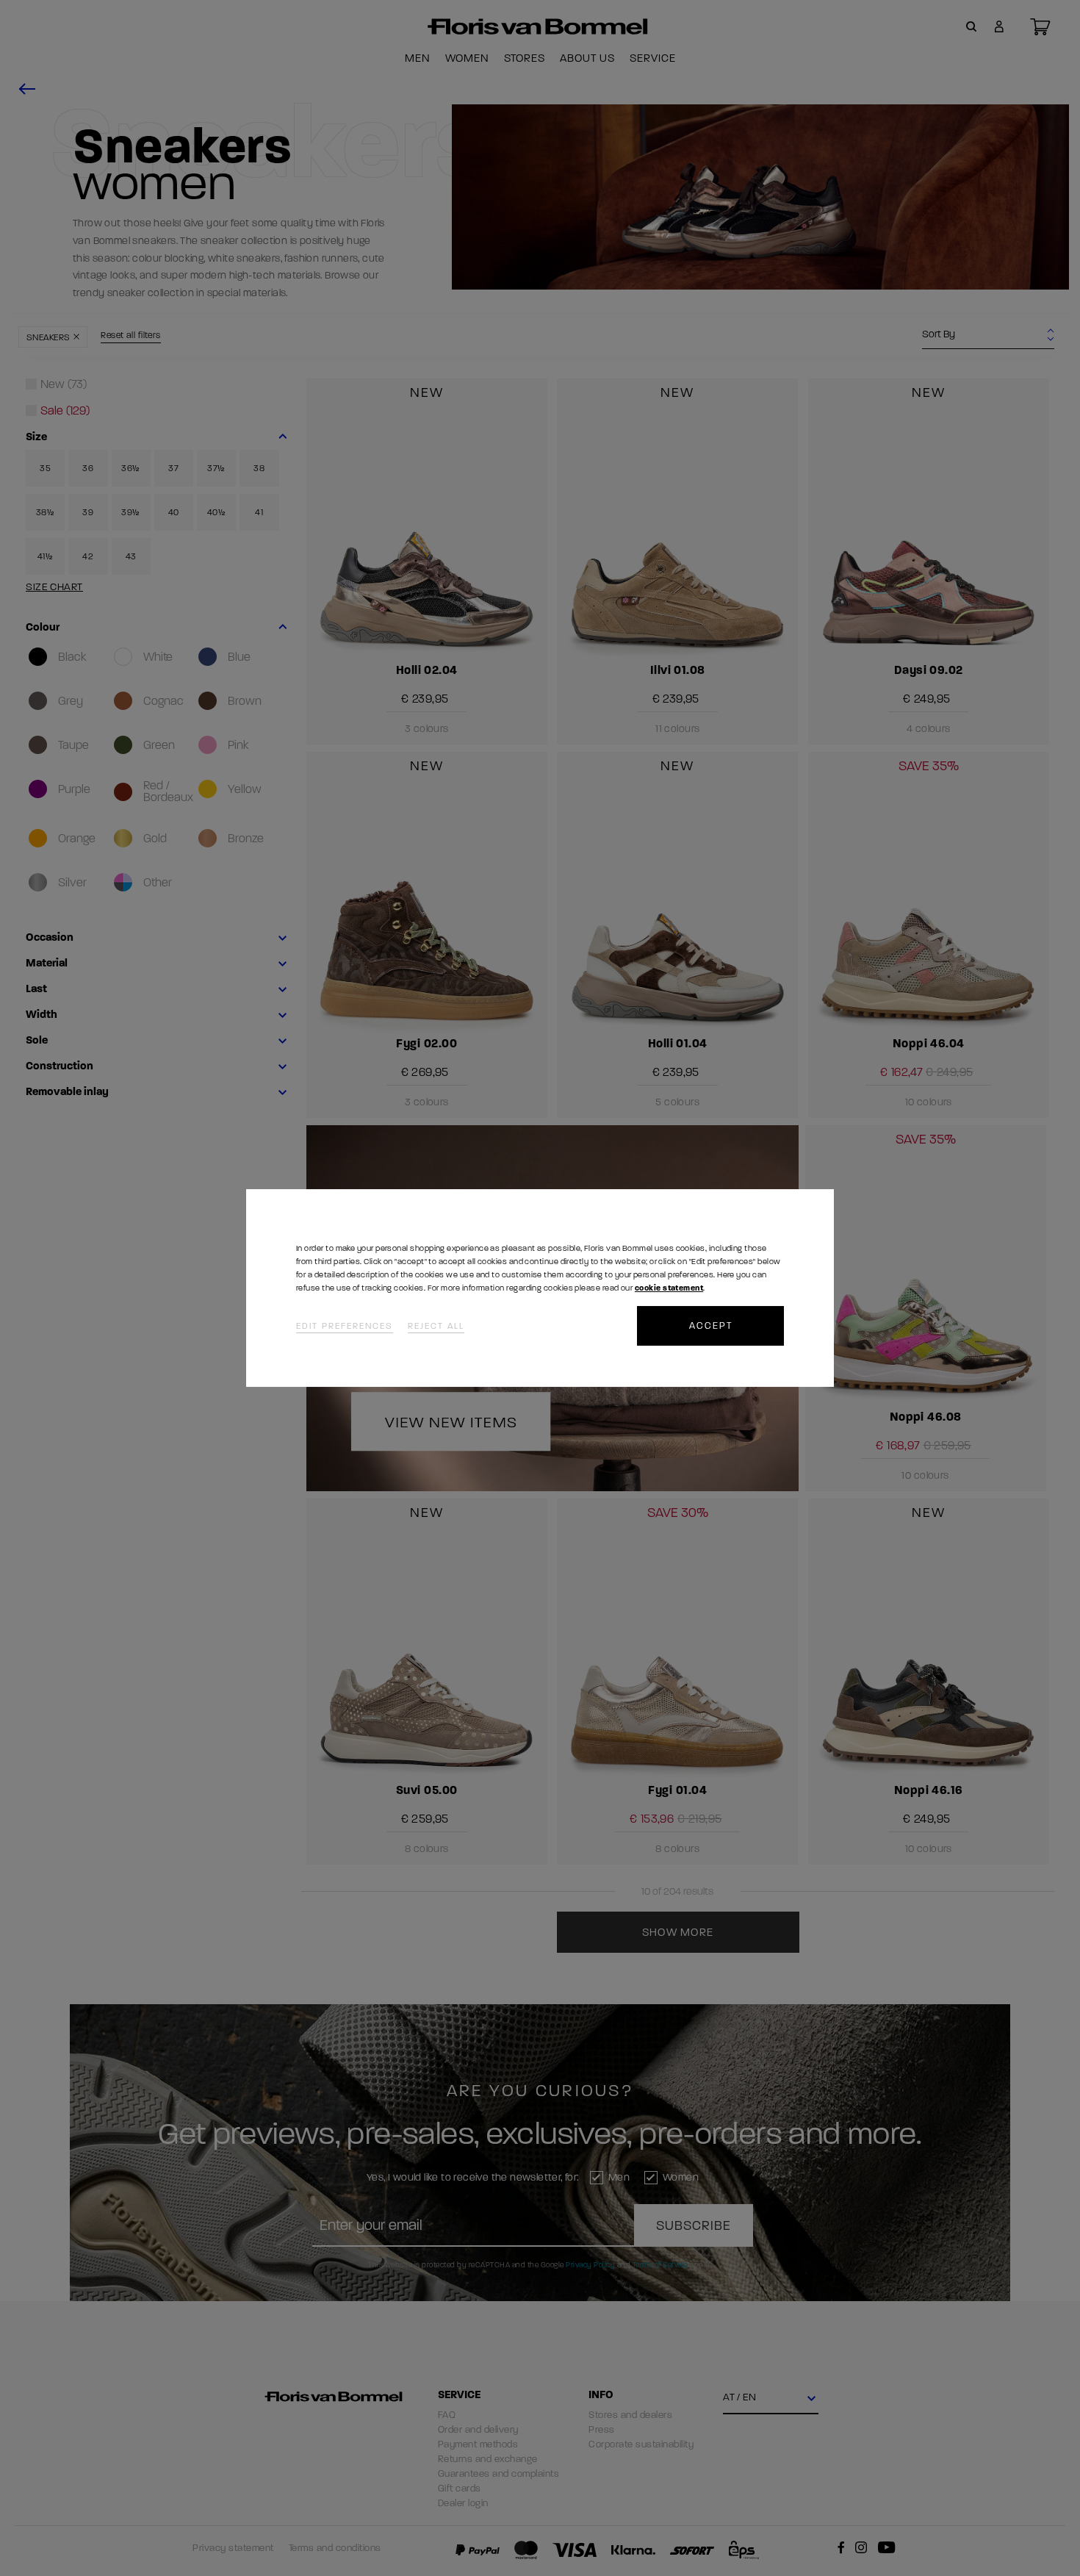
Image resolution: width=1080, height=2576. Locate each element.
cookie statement (669, 1288)
